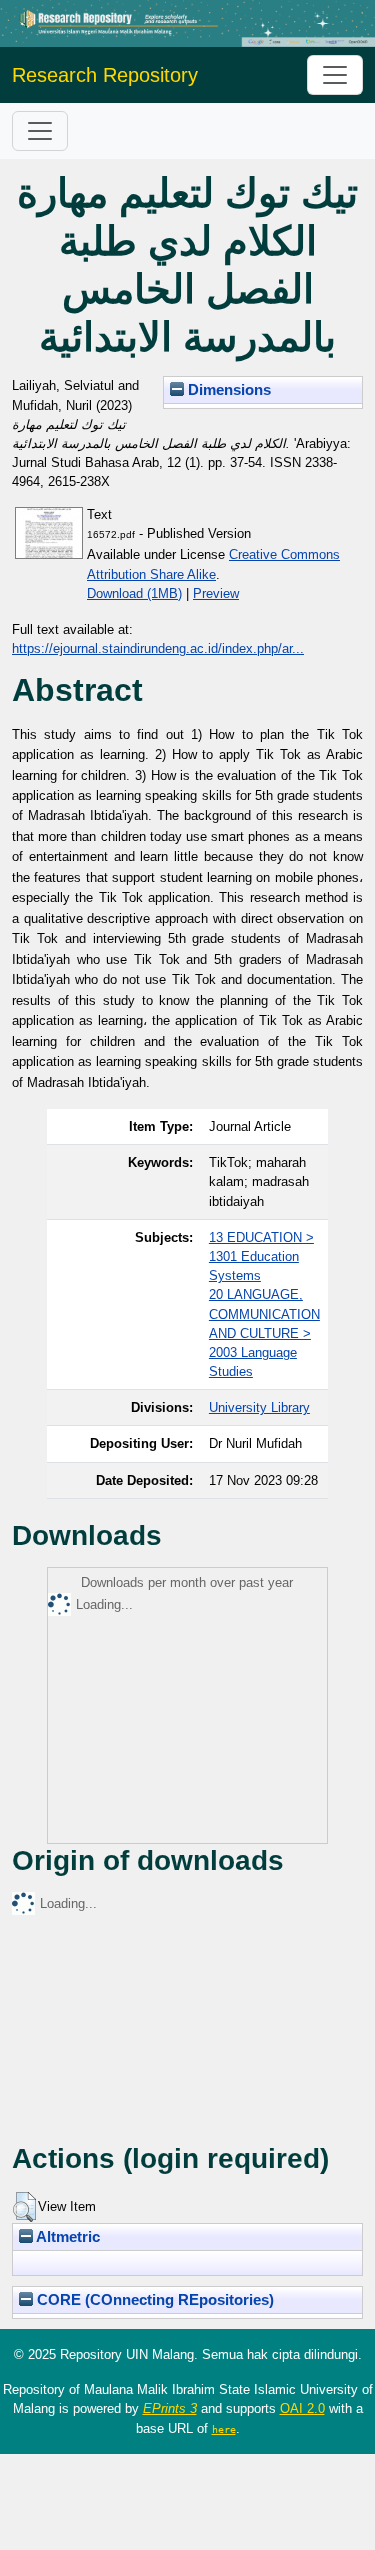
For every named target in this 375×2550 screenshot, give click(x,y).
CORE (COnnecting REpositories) (153, 2300)
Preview (216, 593)
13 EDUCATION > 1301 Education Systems (261, 1256)
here (224, 2429)
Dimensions (227, 390)
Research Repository (105, 75)
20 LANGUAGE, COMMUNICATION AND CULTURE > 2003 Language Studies (264, 1333)
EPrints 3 (170, 2408)
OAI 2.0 (302, 2408)
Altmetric (66, 2237)
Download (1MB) (134, 593)
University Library (259, 1407)
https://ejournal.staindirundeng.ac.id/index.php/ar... (158, 648)
